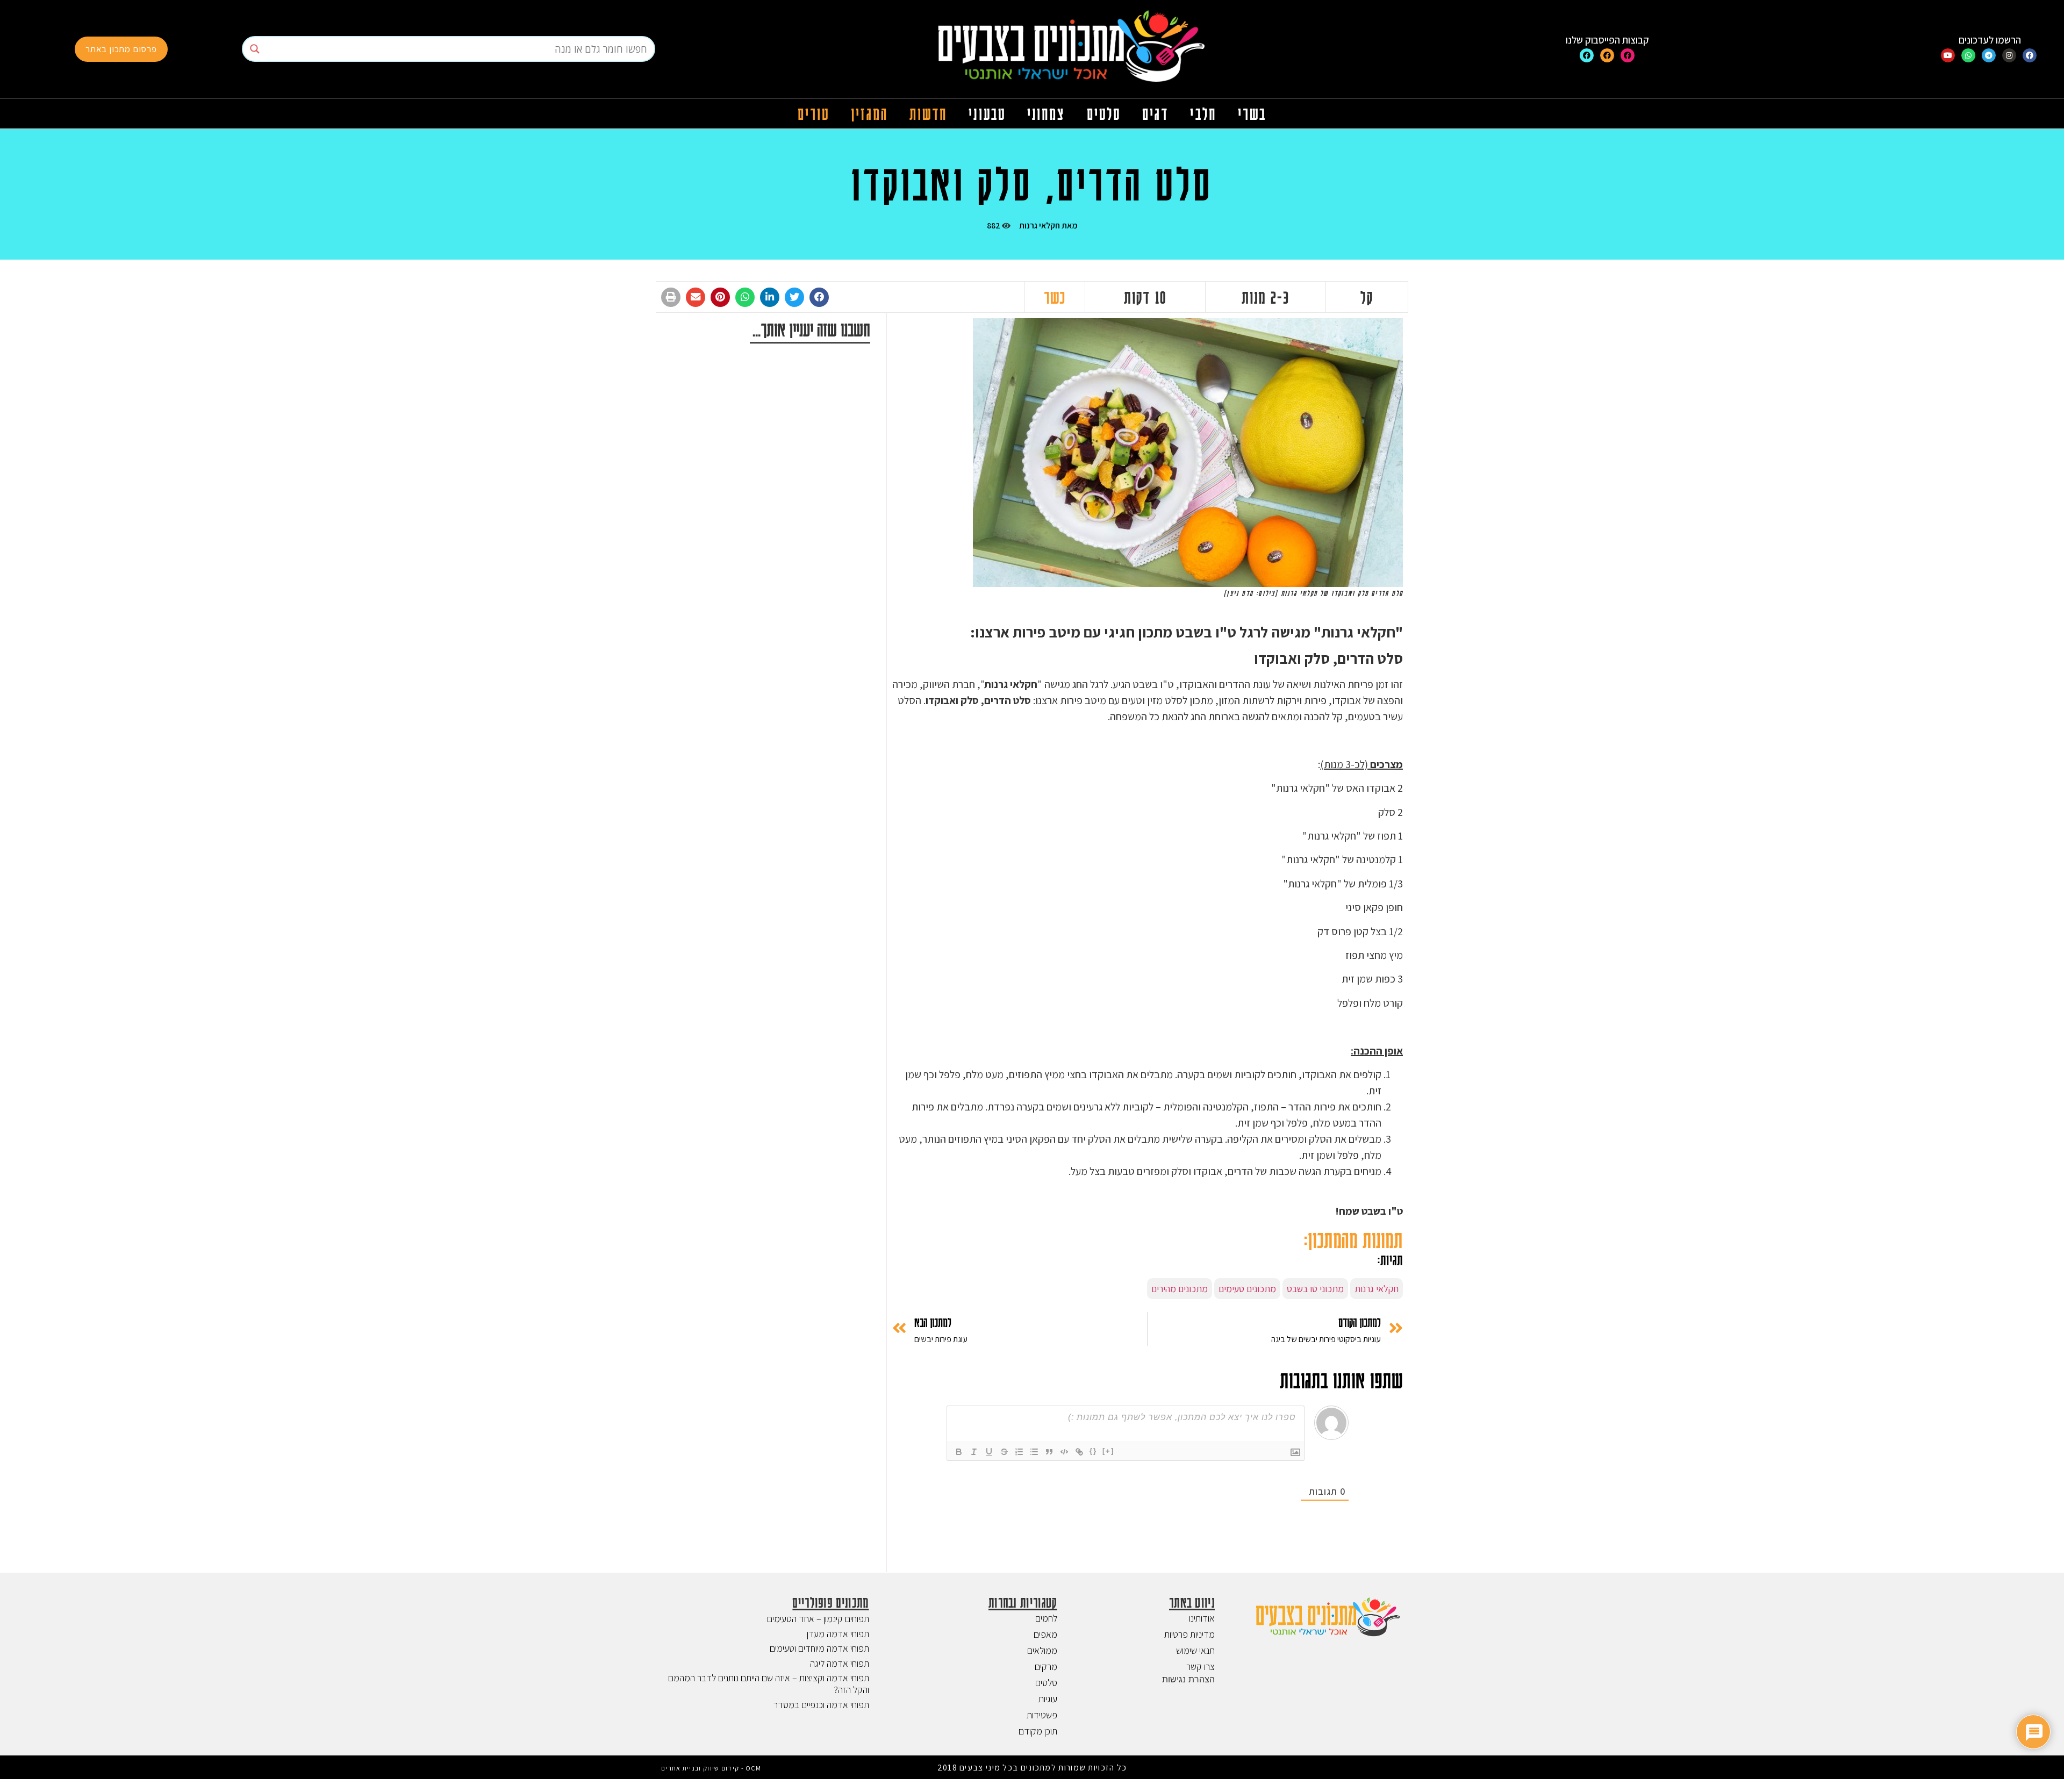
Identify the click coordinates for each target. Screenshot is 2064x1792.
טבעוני (987, 113)
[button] (819, 297)
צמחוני (1046, 113)
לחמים (1046, 1618)
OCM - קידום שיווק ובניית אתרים (711, 1768)
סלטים (1104, 113)
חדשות (929, 113)
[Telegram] (1989, 55)
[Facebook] (2030, 55)
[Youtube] (1948, 55)
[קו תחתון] (989, 1452)
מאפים (1045, 1634)
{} (1093, 1451)
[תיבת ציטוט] (1049, 1452)
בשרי (1252, 113)
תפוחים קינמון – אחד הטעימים (818, 1619)
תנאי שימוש (1195, 1650)
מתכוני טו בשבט (1315, 1289)
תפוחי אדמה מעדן (838, 1634)
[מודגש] (959, 1452)
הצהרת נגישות (1188, 1679)
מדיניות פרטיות (1189, 1634)
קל (1367, 297)
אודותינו (1202, 1618)
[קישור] (1079, 1452)
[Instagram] (2009, 55)
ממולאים (1042, 1650)
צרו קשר (1201, 1666)
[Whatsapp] (1968, 55)
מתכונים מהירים (1180, 1289)
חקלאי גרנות (1040, 225)
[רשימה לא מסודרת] (1034, 1452)
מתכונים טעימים (1247, 1289)
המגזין (869, 113)
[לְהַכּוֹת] (1004, 1452)
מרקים (1046, 1666)
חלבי (1203, 113)
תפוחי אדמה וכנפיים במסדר (821, 1705)
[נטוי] (974, 1452)
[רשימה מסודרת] (1019, 1452)
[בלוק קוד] (1064, 1452)
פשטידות (1042, 1715)
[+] (1108, 1451)
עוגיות (1048, 1699)
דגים (1155, 113)
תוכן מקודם (1038, 1731)
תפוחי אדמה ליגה (840, 1663)
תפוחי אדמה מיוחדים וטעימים (819, 1648)
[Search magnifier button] (255, 49)
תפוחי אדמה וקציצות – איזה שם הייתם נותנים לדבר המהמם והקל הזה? (769, 1684)
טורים (814, 113)
